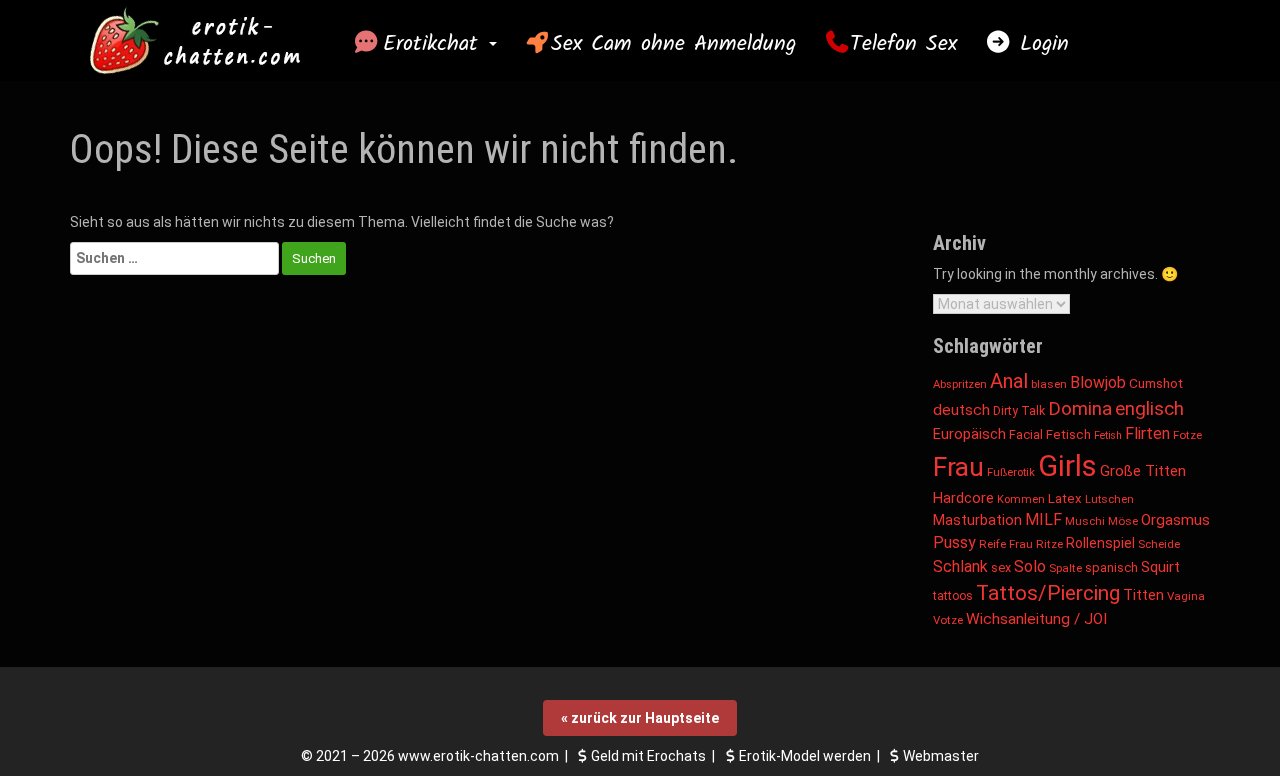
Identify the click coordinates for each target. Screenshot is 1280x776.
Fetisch (1068, 434)
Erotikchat (435, 44)
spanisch (1111, 567)
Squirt (1160, 567)
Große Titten (1143, 471)
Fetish (1108, 435)
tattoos (953, 596)
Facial (1026, 434)
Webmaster (941, 756)
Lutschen (1109, 499)
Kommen (1021, 499)
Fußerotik (1011, 472)
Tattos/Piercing (1048, 593)
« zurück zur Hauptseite (640, 718)
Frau (958, 467)
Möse (1123, 521)
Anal (1009, 381)
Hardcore (963, 498)
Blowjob (1098, 382)
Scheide (1159, 544)
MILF (1043, 519)
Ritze (1049, 544)
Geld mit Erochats (648, 756)
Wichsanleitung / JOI (1036, 619)
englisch (1149, 408)
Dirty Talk (1019, 411)
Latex (1065, 498)
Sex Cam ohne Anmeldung (673, 44)
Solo (1030, 566)
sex (1001, 567)
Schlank (960, 566)
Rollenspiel (1100, 543)
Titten (1143, 595)
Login (1040, 44)
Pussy (954, 542)
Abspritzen (960, 384)
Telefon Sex (903, 44)
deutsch (961, 410)
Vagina (1186, 596)
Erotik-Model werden (805, 756)
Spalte (1065, 568)
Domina (1080, 408)
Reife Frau (1006, 544)
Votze (948, 620)
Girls (1067, 466)
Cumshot (1156, 383)
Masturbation (977, 520)
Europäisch (969, 434)
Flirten (1147, 433)
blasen (1049, 384)
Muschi (1085, 521)
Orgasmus (1175, 520)
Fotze (1187, 435)
